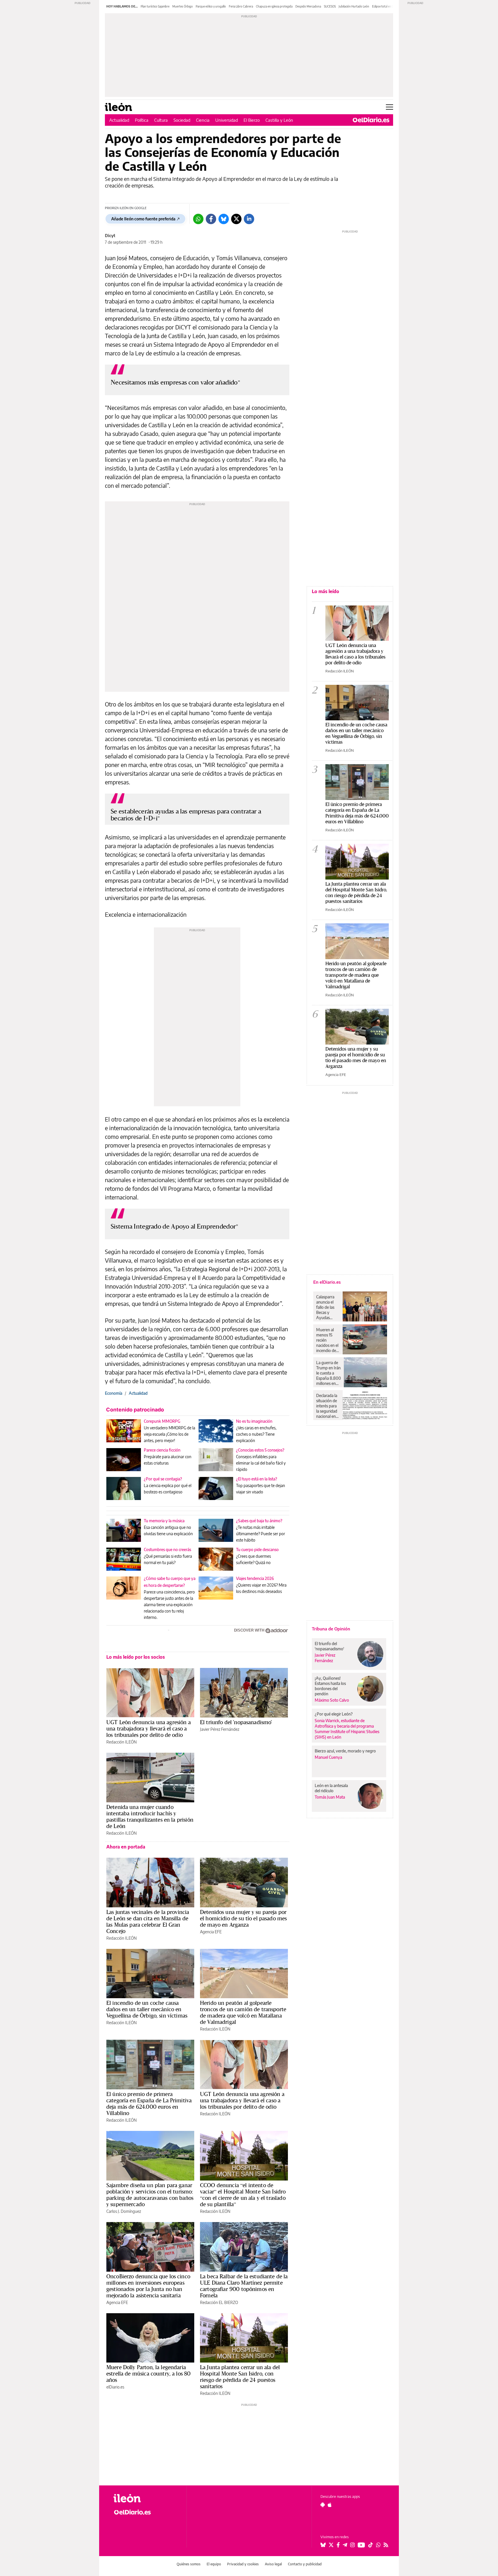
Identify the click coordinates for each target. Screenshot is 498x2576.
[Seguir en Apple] (330, 2505)
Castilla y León (279, 120)
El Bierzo (252, 120)
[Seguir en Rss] (386, 2545)
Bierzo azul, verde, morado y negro (345, 1751)
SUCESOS (330, 6)
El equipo (214, 2564)
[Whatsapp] (198, 219)
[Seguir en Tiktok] (371, 2545)
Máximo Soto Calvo (332, 1700)
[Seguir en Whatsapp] (378, 2545)
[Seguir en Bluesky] (323, 2545)
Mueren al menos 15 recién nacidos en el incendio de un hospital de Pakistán (327, 1340)
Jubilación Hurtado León (354, 6)
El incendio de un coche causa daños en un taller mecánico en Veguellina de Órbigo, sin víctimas (147, 2009)
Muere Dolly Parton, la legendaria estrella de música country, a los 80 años (148, 2373)
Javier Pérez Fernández (220, 1729)
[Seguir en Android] (323, 2505)
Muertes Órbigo (183, 6)
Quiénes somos (189, 2564)
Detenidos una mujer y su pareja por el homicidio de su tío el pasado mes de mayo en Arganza (243, 1918)
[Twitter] (236, 219)
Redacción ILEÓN (121, 1742)
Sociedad (182, 120)
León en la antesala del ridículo (331, 1788)
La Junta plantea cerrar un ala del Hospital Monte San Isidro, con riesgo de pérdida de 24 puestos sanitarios (240, 2377)
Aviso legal (273, 2564)
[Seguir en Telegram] (345, 2545)
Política (142, 120)
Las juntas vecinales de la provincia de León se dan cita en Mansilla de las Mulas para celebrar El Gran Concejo (148, 1921)
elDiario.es (115, 2387)
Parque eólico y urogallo (211, 6)
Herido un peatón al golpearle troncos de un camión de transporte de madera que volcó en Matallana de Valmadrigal (243, 2012)
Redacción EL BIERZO (219, 2302)
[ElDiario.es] (371, 120)
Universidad (227, 120)
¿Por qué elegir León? (334, 1714)
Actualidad (119, 120)
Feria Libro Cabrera (241, 6)
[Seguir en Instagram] (352, 2545)
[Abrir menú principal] (389, 107)
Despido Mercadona (308, 6)
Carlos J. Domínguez (124, 2211)
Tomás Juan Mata (330, 1797)
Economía (114, 1393)
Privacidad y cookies (243, 2564)
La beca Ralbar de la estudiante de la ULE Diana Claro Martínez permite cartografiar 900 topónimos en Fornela (244, 2286)
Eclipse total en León (385, 6)
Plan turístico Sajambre (155, 6)
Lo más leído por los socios (136, 1657)
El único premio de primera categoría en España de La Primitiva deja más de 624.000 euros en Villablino (149, 2103)
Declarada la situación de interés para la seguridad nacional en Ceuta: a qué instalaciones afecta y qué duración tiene (327, 1406)
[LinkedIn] (249, 219)
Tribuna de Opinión (331, 1629)
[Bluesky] (224, 219)
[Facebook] (211, 219)
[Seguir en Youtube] (361, 2545)
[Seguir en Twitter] (331, 2545)
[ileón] (145, 2498)
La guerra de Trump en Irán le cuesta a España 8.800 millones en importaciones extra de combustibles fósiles (329, 1373)
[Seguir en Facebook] (338, 2545)
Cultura (161, 120)
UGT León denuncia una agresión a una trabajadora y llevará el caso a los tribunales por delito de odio (149, 1728)
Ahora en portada (126, 1847)
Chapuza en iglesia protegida (274, 6)
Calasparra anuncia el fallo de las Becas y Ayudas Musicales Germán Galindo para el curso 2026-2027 (327, 1307)
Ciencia (203, 120)
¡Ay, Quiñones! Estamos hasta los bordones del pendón (330, 1686)
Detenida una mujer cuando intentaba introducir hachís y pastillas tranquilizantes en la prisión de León (150, 1816)
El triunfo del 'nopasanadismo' (236, 1722)
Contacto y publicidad (305, 2564)
